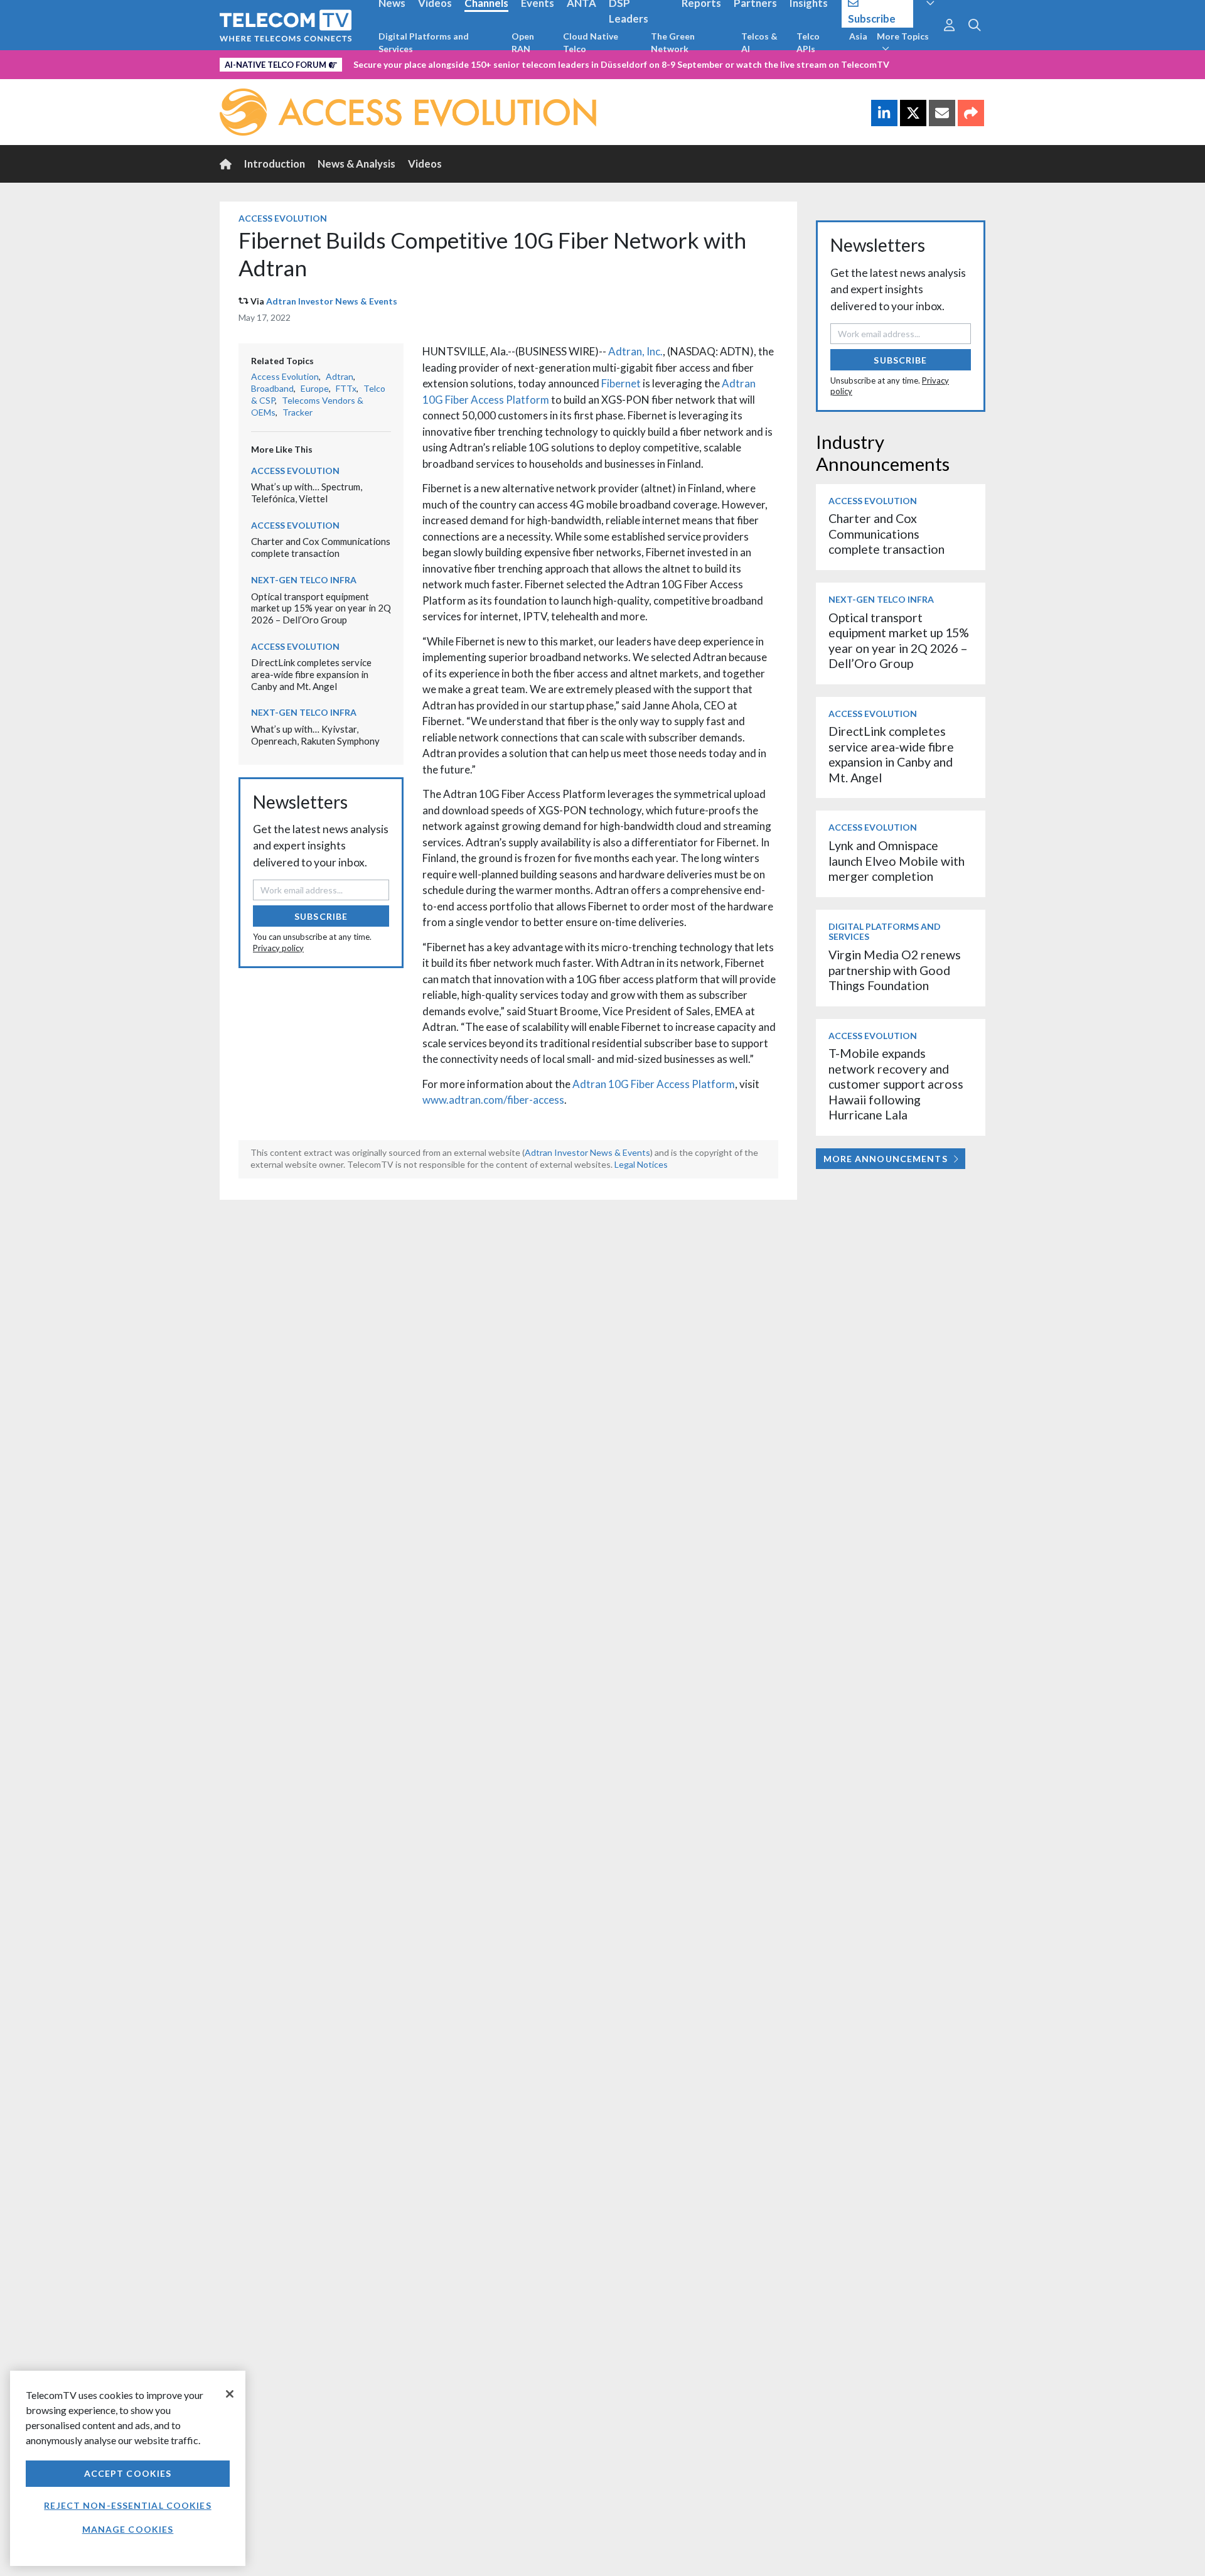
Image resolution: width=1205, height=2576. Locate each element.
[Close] (230, 2394)
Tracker (297, 412)
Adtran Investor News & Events (332, 301)
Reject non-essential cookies (127, 2505)
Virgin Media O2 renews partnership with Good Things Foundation (895, 970)
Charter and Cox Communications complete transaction (321, 547)
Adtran (340, 376)
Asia (858, 36)
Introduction (275, 164)
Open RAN (523, 42)
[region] (128, 2468)
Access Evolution (283, 218)
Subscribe (321, 916)
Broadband (272, 388)
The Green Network (673, 42)
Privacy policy (278, 948)
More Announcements (886, 1159)
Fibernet (621, 383)
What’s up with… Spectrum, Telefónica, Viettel (307, 493)
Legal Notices (641, 1164)
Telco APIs (808, 42)
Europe (315, 388)
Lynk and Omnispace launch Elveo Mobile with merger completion (897, 861)
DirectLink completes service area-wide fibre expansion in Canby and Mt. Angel (311, 674)
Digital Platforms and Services (424, 42)
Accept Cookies (128, 2473)
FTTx (346, 388)
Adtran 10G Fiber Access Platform (654, 1084)
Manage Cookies (128, 2529)
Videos (425, 164)
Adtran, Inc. (635, 351)
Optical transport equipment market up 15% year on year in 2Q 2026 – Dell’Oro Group (321, 608)
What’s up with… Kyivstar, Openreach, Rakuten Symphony (315, 735)
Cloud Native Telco (591, 42)
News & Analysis (356, 164)
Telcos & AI (759, 42)
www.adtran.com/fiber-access (493, 1100)
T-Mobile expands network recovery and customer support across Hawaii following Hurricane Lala (896, 1084)
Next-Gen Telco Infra (304, 580)
